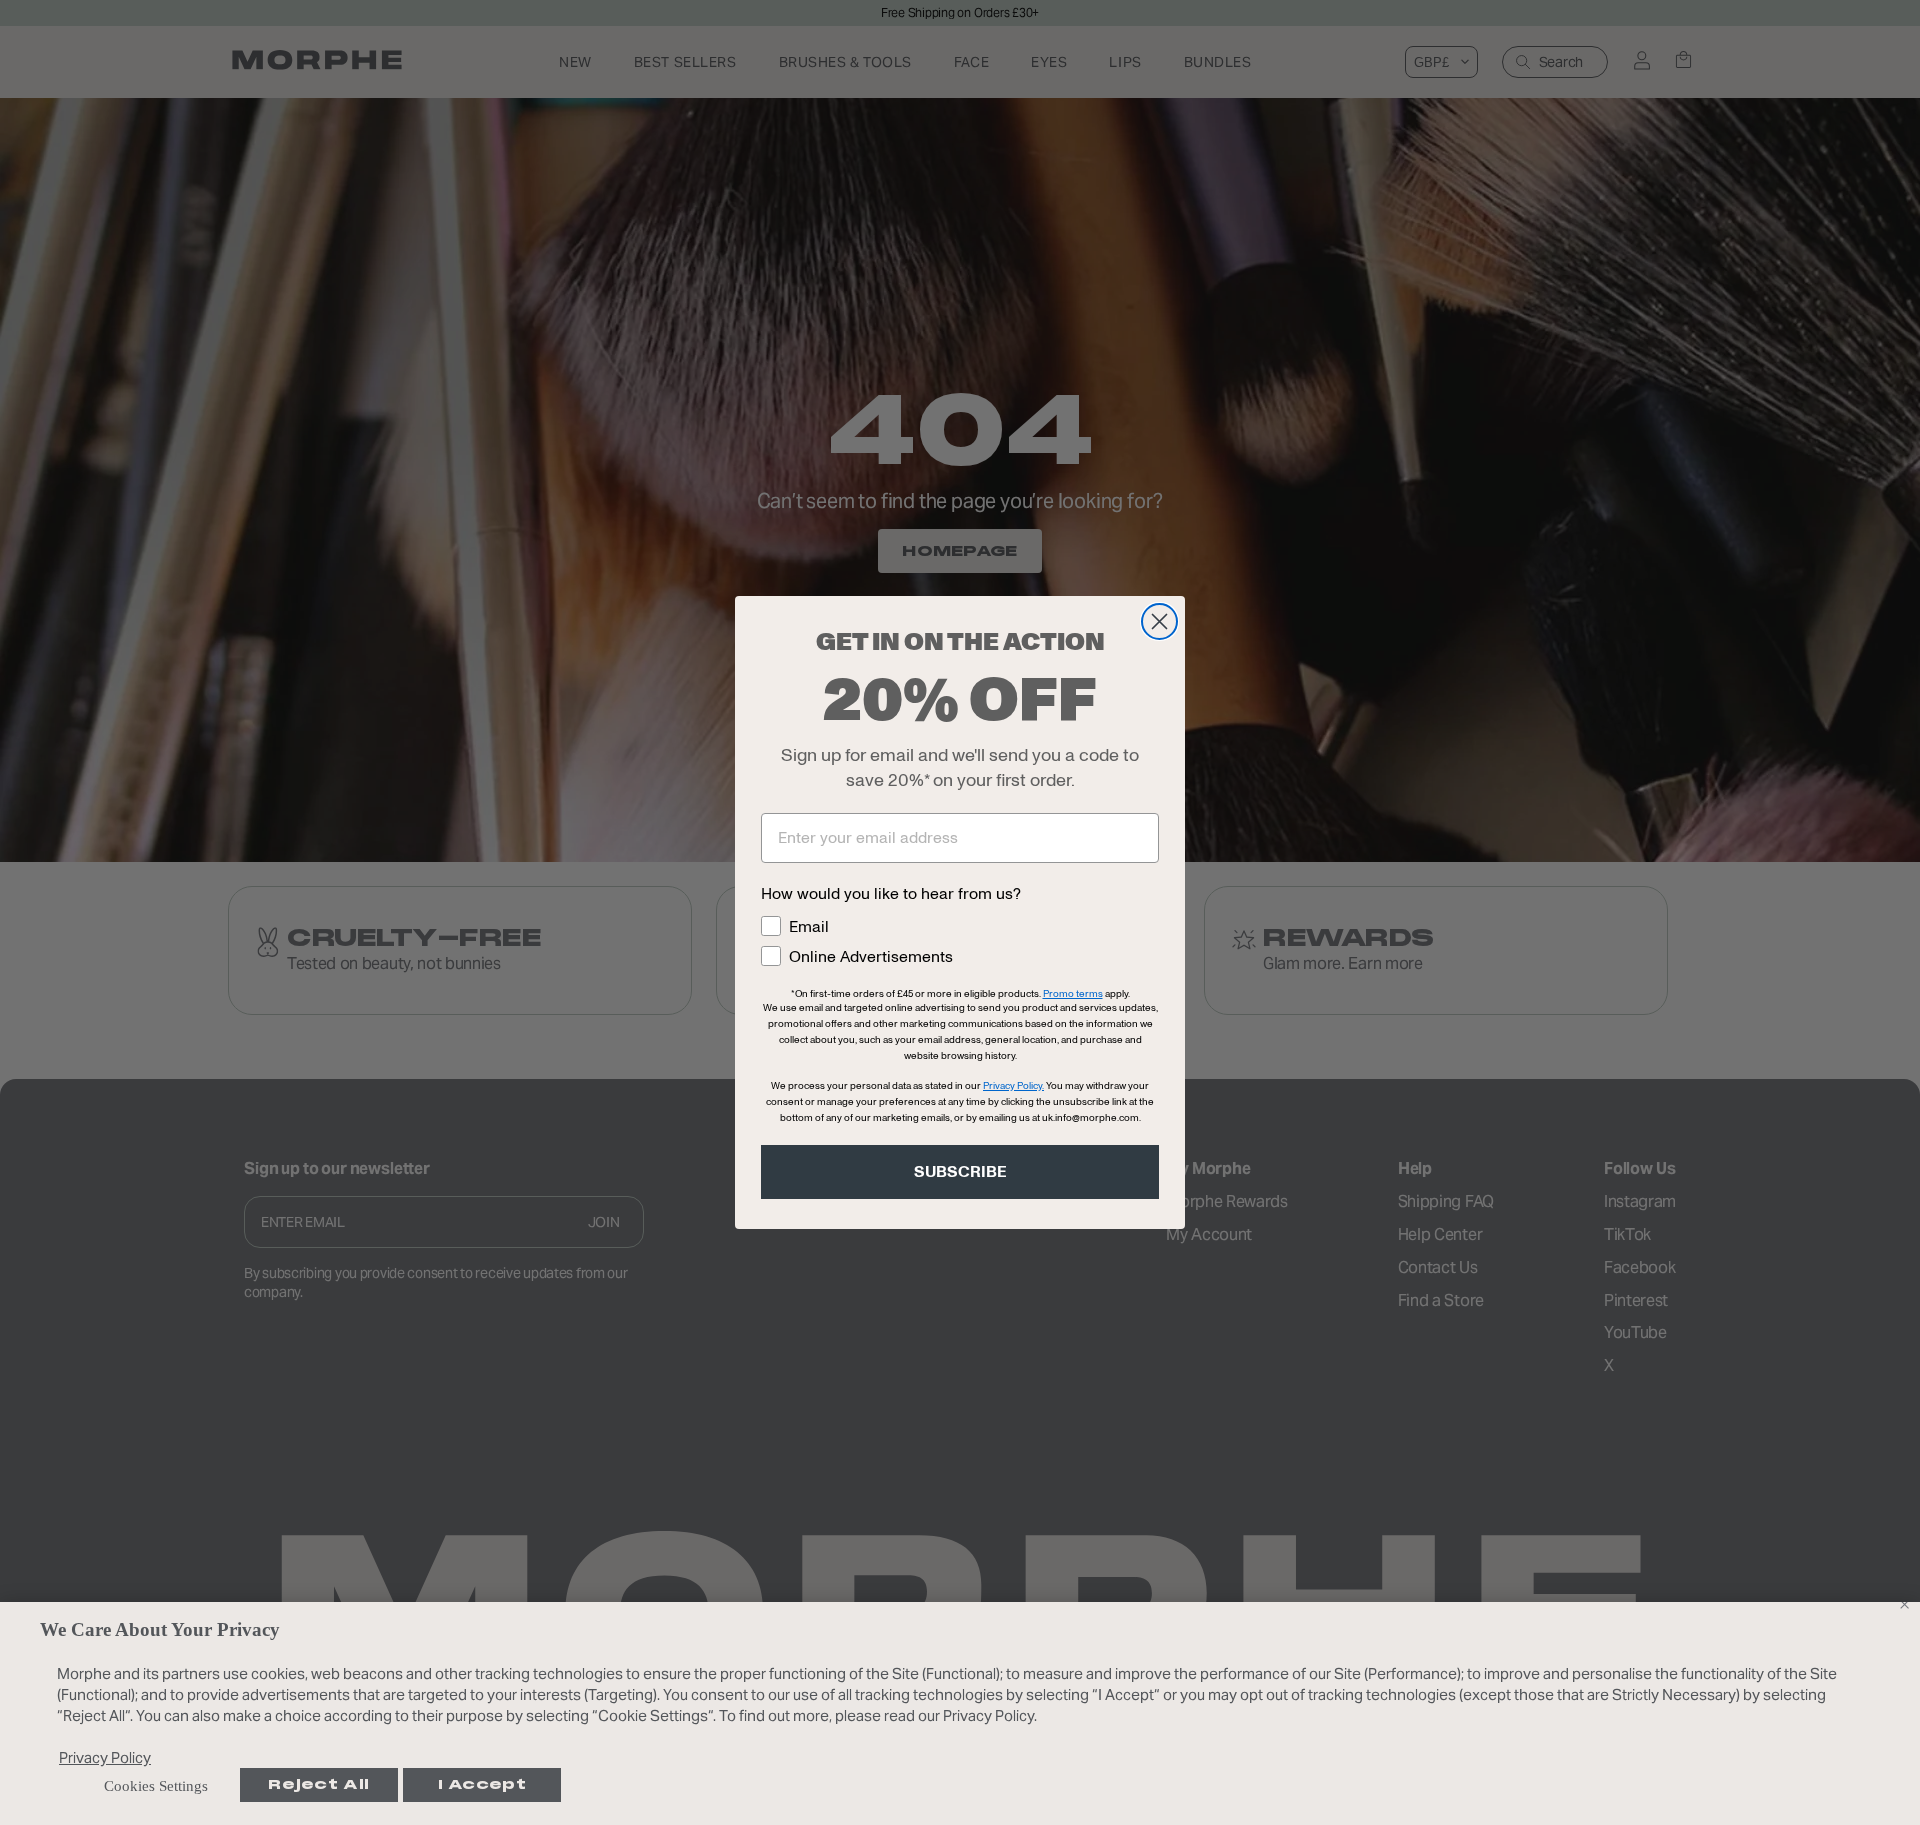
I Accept (482, 1784)
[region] (960, 1713)
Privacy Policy (105, 1757)
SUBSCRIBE (960, 1172)
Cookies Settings (156, 1786)
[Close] (1904, 1604)
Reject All (318, 1784)
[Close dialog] (1159, 621)
